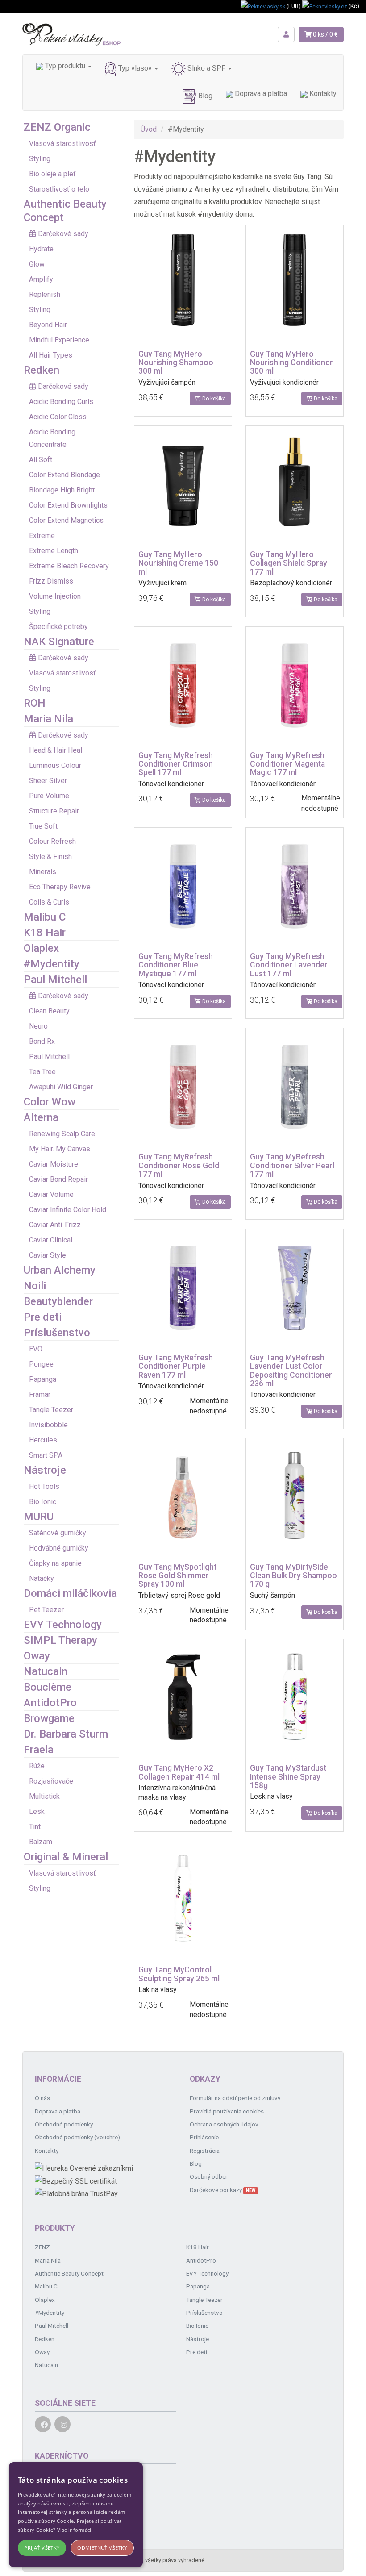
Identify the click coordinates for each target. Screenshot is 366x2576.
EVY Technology (63, 1625)
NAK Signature (59, 642)
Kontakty (322, 94)
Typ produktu (65, 66)
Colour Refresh (52, 841)
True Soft (43, 826)
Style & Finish (50, 857)
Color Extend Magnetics (66, 520)
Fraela (39, 1750)
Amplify (41, 279)
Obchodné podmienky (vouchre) (77, 2137)
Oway (37, 1656)
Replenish (45, 294)
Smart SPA (46, 1455)
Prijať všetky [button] (42, 2548)
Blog (204, 96)
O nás (42, 2098)
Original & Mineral (66, 1857)
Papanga (43, 1379)
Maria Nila (48, 719)
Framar (40, 1394)
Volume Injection (55, 596)
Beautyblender (58, 1301)
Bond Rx (42, 1041)
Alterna (41, 1117)
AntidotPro (50, 1703)
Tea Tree (42, 1072)
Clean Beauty (49, 1011)
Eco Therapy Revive (60, 887)
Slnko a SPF (206, 68)
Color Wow (50, 1102)
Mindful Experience (59, 340)
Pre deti (43, 1317)
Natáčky (42, 1578)
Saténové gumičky (58, 1533)
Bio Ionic (43, 1502)
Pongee (41, 1364)
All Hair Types (51, 355)
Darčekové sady (63, 234)
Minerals (43, 872)
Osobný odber (209, 2176)
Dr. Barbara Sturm (66, 1734)
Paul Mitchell (55, 980)
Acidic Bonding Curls (61, 402)
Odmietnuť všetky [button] (102, 2548)
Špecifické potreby (58, 627)
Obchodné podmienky (64, 2124)
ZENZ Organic (57, 127)
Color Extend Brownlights (68, 505)
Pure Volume (49, 796)
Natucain (46, 1671)
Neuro (38, 1026)
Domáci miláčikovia (70, 1593)
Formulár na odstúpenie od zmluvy (235, 2098)
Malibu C (45, 917)
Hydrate (41, 249)
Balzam (41, 1842)
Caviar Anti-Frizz (55, 1225)
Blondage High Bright (62, 490)
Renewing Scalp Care (62, 1134)
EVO (36, 1349)
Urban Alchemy (60, 1270)
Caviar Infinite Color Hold (68, 1210)
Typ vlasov (135, 68)
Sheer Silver (48, 781)
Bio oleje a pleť (52, 174)
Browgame (49, 1718)
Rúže (37, 1766)
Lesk (37, 1811)
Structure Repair (54, 811)
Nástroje (45, 1470)
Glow (37, 264)
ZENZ (42, 2247)
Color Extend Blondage (64, 475)
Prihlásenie (204, 2137)
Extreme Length (54, 551)
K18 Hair (45, 933)
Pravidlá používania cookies (227, 2111)
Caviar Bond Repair (58, 1179)
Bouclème (48, 1687)
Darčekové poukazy (223, 2190)
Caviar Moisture (54, 1164)
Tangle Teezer (51, 1410)
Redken (42, 370)
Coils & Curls (49, 902)
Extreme (42, 536)
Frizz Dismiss (51, 581)
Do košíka (213, 399)
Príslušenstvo (57, 1333)
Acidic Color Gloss (58, 417)
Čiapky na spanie (55, 1563)
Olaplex (41, 948)
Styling (40, 159)
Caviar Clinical (51, 1240)
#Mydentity (52, 964)
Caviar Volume (51, 1194)
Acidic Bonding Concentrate (52, 438)
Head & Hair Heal (56, 750)
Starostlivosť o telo (59, 189)
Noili (35, 1286)
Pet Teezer (46, 1610)
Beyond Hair (48, 325)
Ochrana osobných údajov (224, 2124)
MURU (39, 1517)
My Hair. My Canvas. (60, 1149)
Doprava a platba (260, 94)
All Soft (41, 460)
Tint (35, 1827)
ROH (35, 703)
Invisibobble (48, 1425)
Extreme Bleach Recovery (69, 566)
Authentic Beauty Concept (69, 2273)
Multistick (44, 1796)
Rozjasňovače (51, 1781)
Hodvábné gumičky (59, 1548)
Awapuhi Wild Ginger (61, 1087)
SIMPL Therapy (60, 1640)
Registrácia (205, 2151)
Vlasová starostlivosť (62, 144)
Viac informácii (75, 2530)
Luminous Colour (55, 765)
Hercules (43, 1440)
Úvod (149, 129)
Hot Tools (44, 1486)
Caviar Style (48, 1255)
